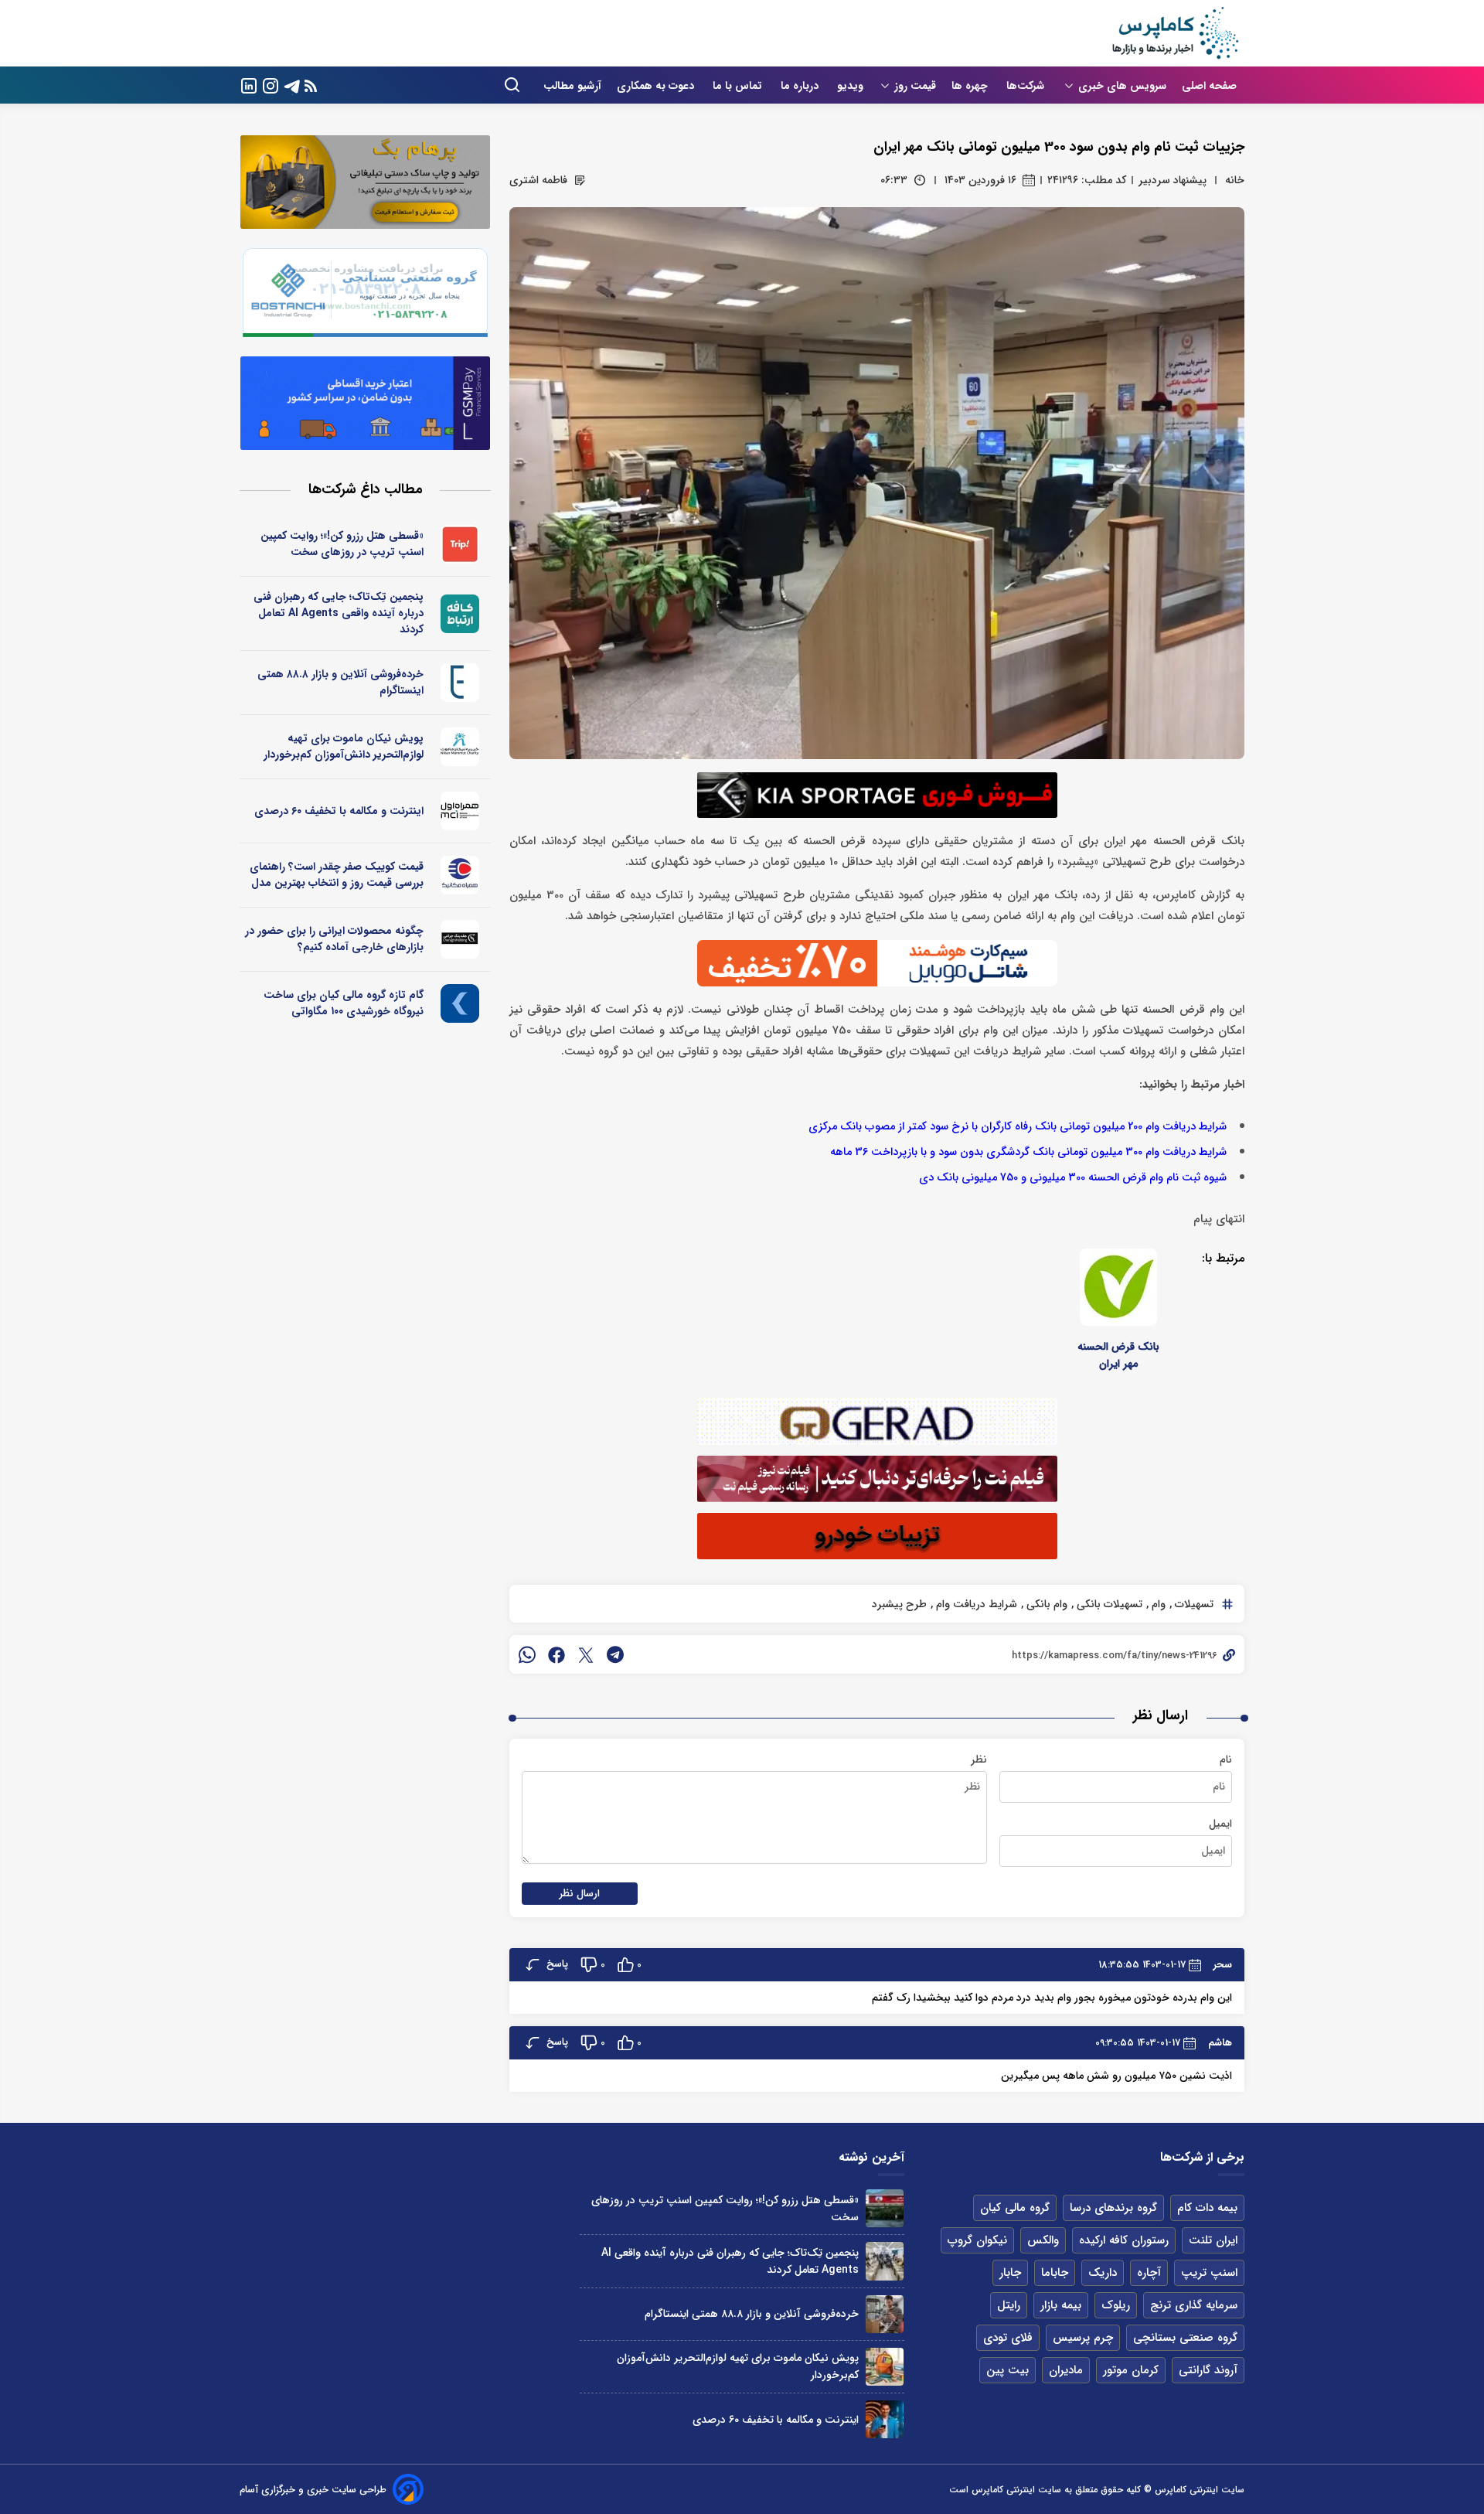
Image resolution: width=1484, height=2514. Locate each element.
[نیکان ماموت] (460, 747)
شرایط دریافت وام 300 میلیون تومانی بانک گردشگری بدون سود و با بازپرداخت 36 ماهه (1028, 1152)
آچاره (1149, 2273)
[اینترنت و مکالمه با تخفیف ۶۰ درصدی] (885, 2419)
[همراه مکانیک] (460, 875)
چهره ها (971, 86)
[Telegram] (292, 85)
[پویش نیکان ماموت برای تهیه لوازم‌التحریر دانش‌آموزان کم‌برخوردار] (885, 2367)
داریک (1103, 2273)
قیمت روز (915, 86)
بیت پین (1007, 2370)
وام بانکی (1045, 1604)
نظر (979, 1759)
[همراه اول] (460, 811)
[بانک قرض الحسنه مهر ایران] (1118, 1287)
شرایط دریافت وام (975, 1604)
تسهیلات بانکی (1108, 1604)
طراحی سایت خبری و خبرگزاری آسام (313, 2490)
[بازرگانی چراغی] (460, 939)
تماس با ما (739, 86)
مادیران (1066, 2370)
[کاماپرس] (1175, 33)
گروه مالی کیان (1015, 2208)
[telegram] (615, 1654)
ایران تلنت (1213, 2240)
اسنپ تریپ (1209, 2273)
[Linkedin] (249, 85)
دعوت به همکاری (657, 86)
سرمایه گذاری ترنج (1194, 2305)
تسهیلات (1193, 1604)
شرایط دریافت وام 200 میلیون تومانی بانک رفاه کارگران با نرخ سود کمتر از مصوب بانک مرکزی (1018, 1127)
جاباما (1055, 2273)
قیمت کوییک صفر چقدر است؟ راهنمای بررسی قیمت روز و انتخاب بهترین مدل (337, 875)
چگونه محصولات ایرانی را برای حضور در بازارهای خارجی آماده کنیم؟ (334, 939)
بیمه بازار (1061, 2305)
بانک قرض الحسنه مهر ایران (1118, 1355)
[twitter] (586, 1654)
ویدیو (850, 86)
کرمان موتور (1131, 2370)
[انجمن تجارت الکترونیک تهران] (460, 683)
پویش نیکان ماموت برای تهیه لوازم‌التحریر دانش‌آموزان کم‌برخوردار (344, 746)
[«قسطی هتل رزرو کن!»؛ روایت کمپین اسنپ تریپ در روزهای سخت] (885, 2208)
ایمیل (1220, 1824)
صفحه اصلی (1209, 86)
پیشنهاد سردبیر (1173, 180)
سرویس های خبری (1122, 86)
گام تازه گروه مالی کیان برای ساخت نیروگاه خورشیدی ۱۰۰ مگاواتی (344, 1003)
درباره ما (801, 86)
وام (1157, 1604)
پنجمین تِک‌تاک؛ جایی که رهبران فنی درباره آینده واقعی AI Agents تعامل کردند (339, 613)
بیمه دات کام (1207, 2208)
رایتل (1009, 2305)
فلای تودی (1008, 2338)
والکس (1043, 2240)
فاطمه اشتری (538, 180)
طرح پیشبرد (899, 1604)
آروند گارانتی (1208, 2370)
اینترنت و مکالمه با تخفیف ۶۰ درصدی (339, 811)
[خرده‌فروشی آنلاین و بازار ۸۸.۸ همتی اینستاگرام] (885, 2314)
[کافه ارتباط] (460, 614)
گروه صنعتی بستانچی (1185, 2338)
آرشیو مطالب (572, 86)
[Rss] (311, 85)
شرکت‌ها (1027, 86)
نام (1226, 1759)
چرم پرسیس (1083, 2338)
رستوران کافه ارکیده (1124, 2240)
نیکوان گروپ (977, 2240)
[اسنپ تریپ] (460, 544)
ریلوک (1116, 2305)
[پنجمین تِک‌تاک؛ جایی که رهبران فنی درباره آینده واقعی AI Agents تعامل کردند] (885, 2261)
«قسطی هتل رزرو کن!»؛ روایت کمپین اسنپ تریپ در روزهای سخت (342, 544)
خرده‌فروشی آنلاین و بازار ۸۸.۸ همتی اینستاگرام (340, 682)
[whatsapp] (527, 1654)
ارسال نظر (580, 1894)
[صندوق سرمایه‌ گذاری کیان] (460, 1003)
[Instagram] (271, 85)
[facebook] (556, 1654)
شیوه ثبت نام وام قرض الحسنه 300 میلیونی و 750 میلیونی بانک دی (1073, 1178)
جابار (1010, 2273)
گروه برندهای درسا (1113, 2208)
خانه (1235, 180)
